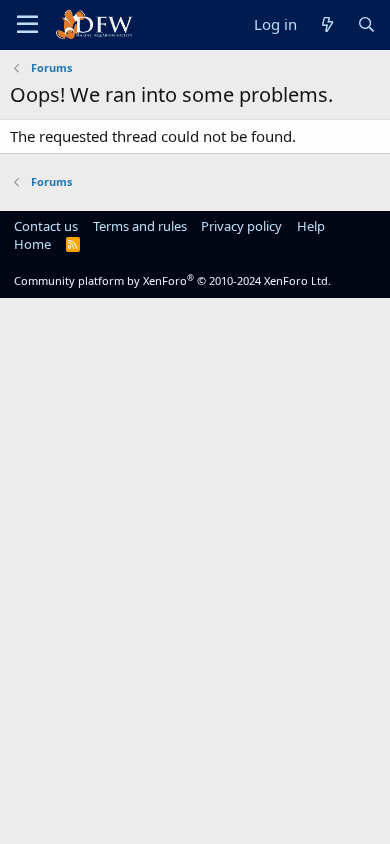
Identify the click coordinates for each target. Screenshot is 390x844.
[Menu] (27, 25)
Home (32, 244)
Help (311, 226)
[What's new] (326, 24)
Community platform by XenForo (172, 280)
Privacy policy (241, 226)
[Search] (366, 24)
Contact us (46, 226)
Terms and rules (140, 226)
